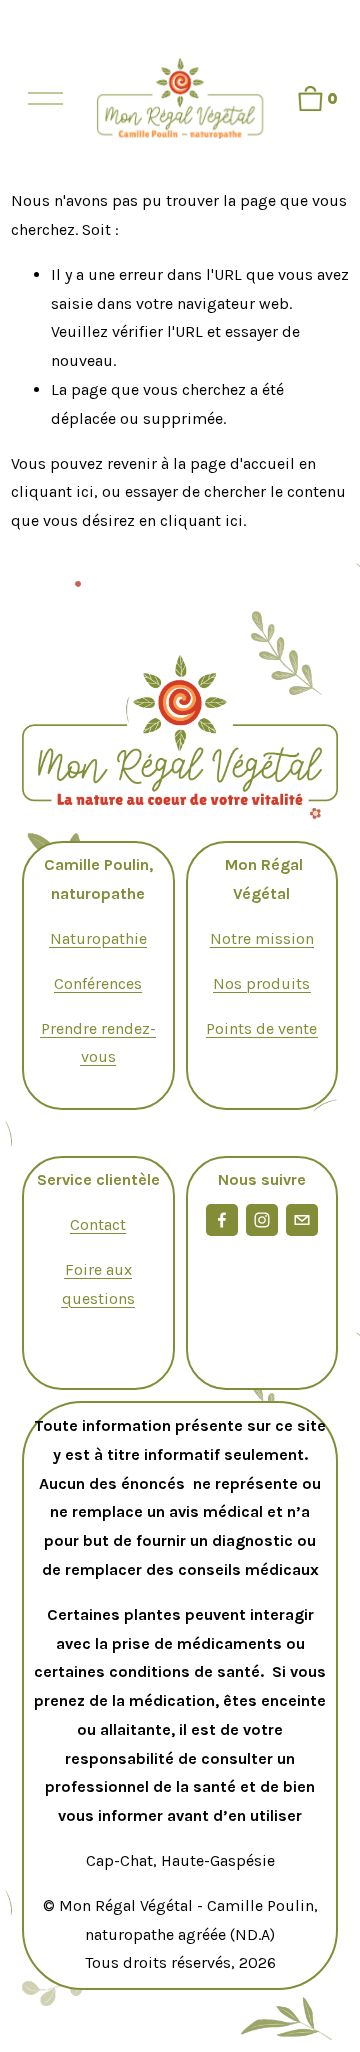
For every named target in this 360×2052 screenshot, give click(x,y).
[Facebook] (222, 1220)
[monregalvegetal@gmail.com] (302, 1220)
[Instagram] (262, 1220)
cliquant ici (52, 491)
